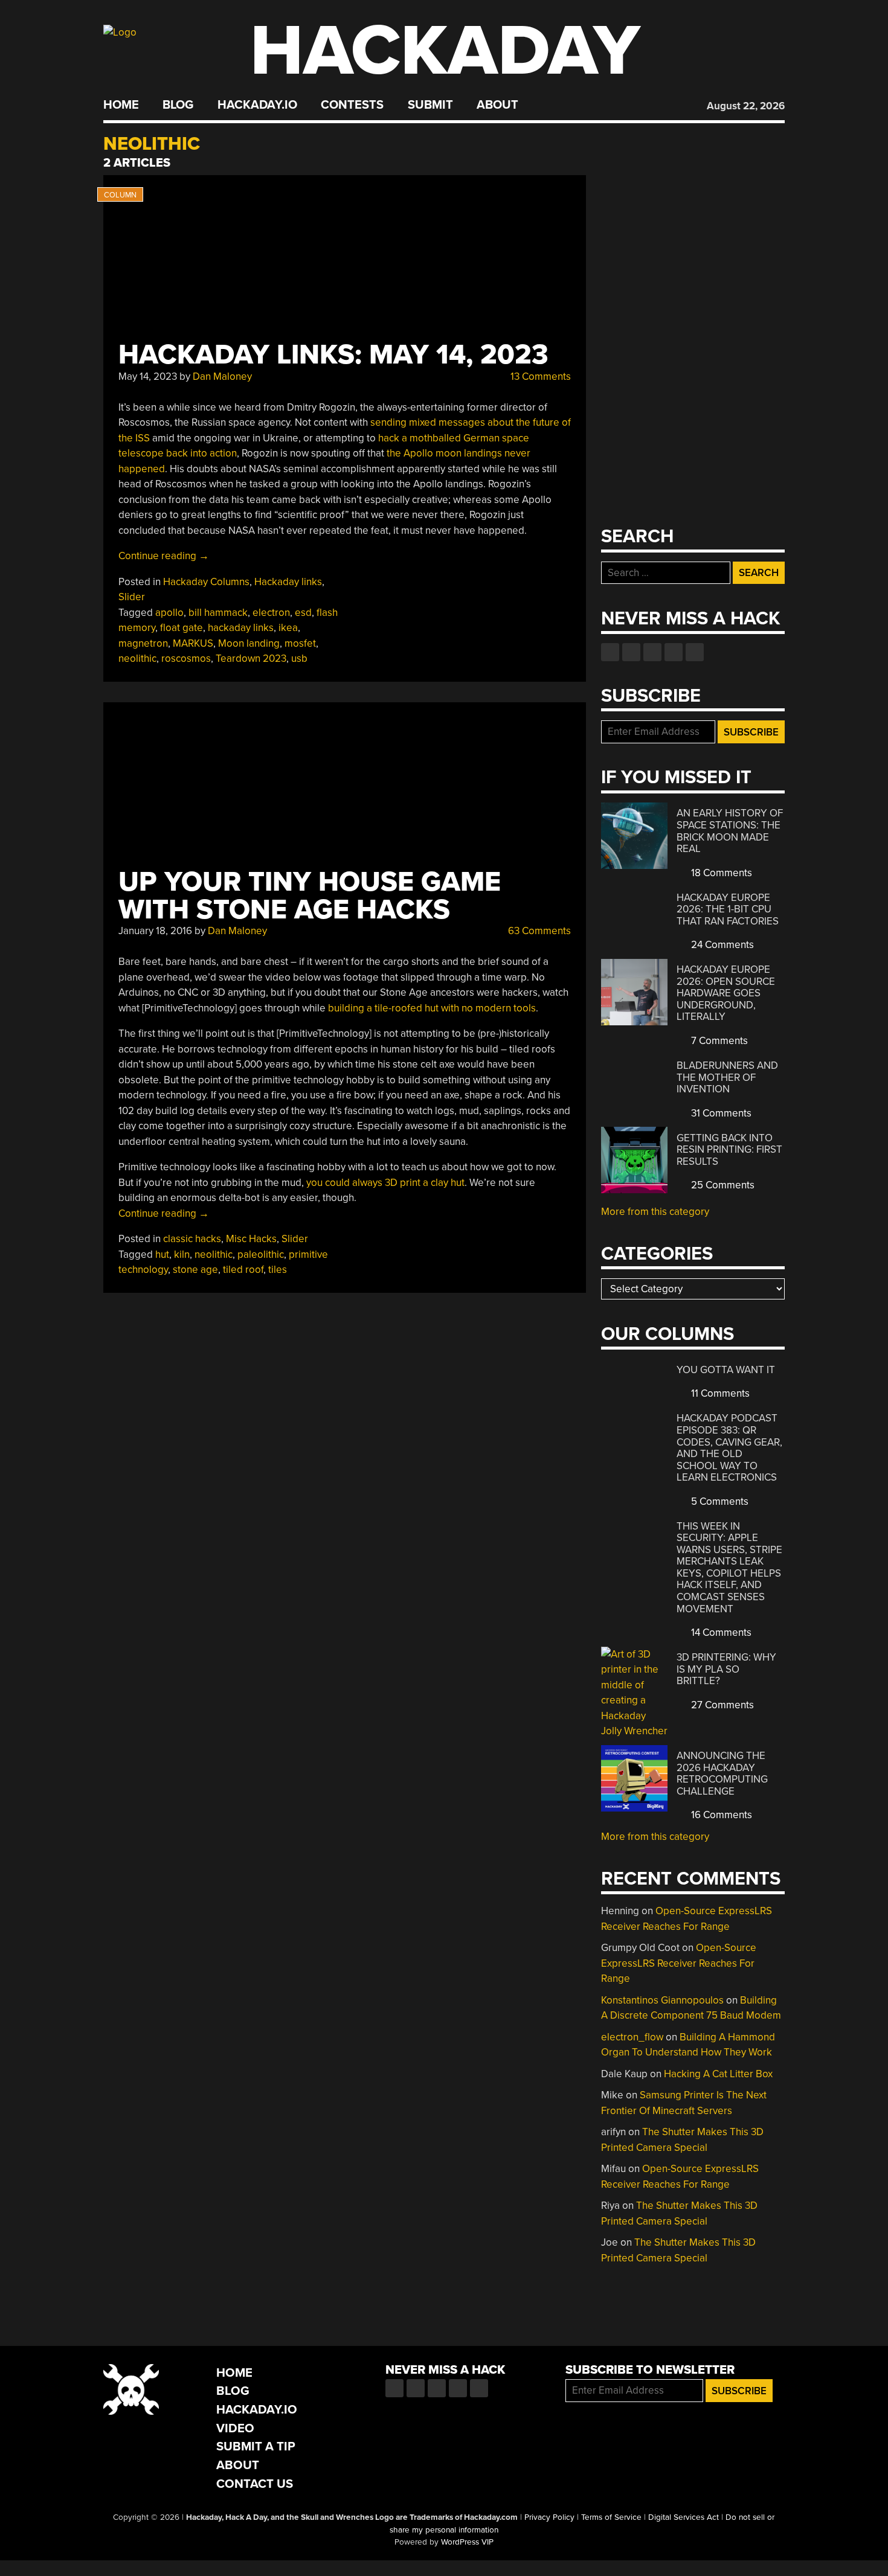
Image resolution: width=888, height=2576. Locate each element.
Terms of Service (611, 2517)
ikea (288, 628)
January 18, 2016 (155, 931)
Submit (430, 105)
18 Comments (720, 873)
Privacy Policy (549, 2517)
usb (299, 658)
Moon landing (249, 643)
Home (121, 105)
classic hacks (192, 1239)
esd (303, 613)
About (497, 105)
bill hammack (218, 613)
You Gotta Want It (726, 1370)
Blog (178, 105)
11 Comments (719, 1393)
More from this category (655, 1212)
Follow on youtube (652, 652)
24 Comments (721, 945)
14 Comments (720, 1632)
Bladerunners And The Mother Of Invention (727, 1077)
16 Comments (720, 1815)
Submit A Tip (256, 2446)
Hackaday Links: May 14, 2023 (333, 355)
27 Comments (721, 1705)
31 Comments (720, 1113)
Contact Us (255, 2484)
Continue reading (164, 556)
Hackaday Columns (206, 582)
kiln (182, 1254)
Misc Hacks (251, 1239)
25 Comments (722, 1185)
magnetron (143, 643)
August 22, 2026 (746, 106)
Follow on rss (674, 652)
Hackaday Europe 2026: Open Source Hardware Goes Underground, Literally (726, 993)
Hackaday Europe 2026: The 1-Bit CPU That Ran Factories (728, 909)
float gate (182, 628)
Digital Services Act (684, 2517)
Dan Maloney (222, 376)
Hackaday (445, 51)
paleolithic (261, 1254)
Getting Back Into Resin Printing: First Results (729, 1150)
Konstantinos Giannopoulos (662, 2000)
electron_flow (632, 2037)
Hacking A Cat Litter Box (718, 2074)
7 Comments (718, 1041)
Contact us (695, 652)
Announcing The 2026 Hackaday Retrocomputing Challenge (722, 1773)
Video (235, 2428)
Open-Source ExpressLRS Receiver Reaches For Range (679, 1963)
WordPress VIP (467, 2542)
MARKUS (193, 643)
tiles (278, 1270)
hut (162, 1254)
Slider (132, 597)
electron (271, 613)
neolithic (137, 658)
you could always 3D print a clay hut (385, 1183)
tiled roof (243, 1270)
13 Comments (539, 376)
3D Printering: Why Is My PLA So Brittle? (726, 1669)
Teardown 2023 (251, 658)
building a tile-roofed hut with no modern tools (432, 1008)
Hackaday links (288, 582)
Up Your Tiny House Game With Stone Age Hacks (310, 896)
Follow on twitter (631, 652)
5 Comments (719, 1501)
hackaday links (241, 628)
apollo (169, 613)
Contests (352, 105)
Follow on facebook (610, 652)
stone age (195, 1270)
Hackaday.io (257, 105)
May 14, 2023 (148, 376)
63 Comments (538, 931)
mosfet (300, 643)
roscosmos (186, 658)
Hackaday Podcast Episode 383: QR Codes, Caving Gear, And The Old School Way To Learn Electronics (729, 1448)
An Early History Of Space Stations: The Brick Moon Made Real (730, 831)
